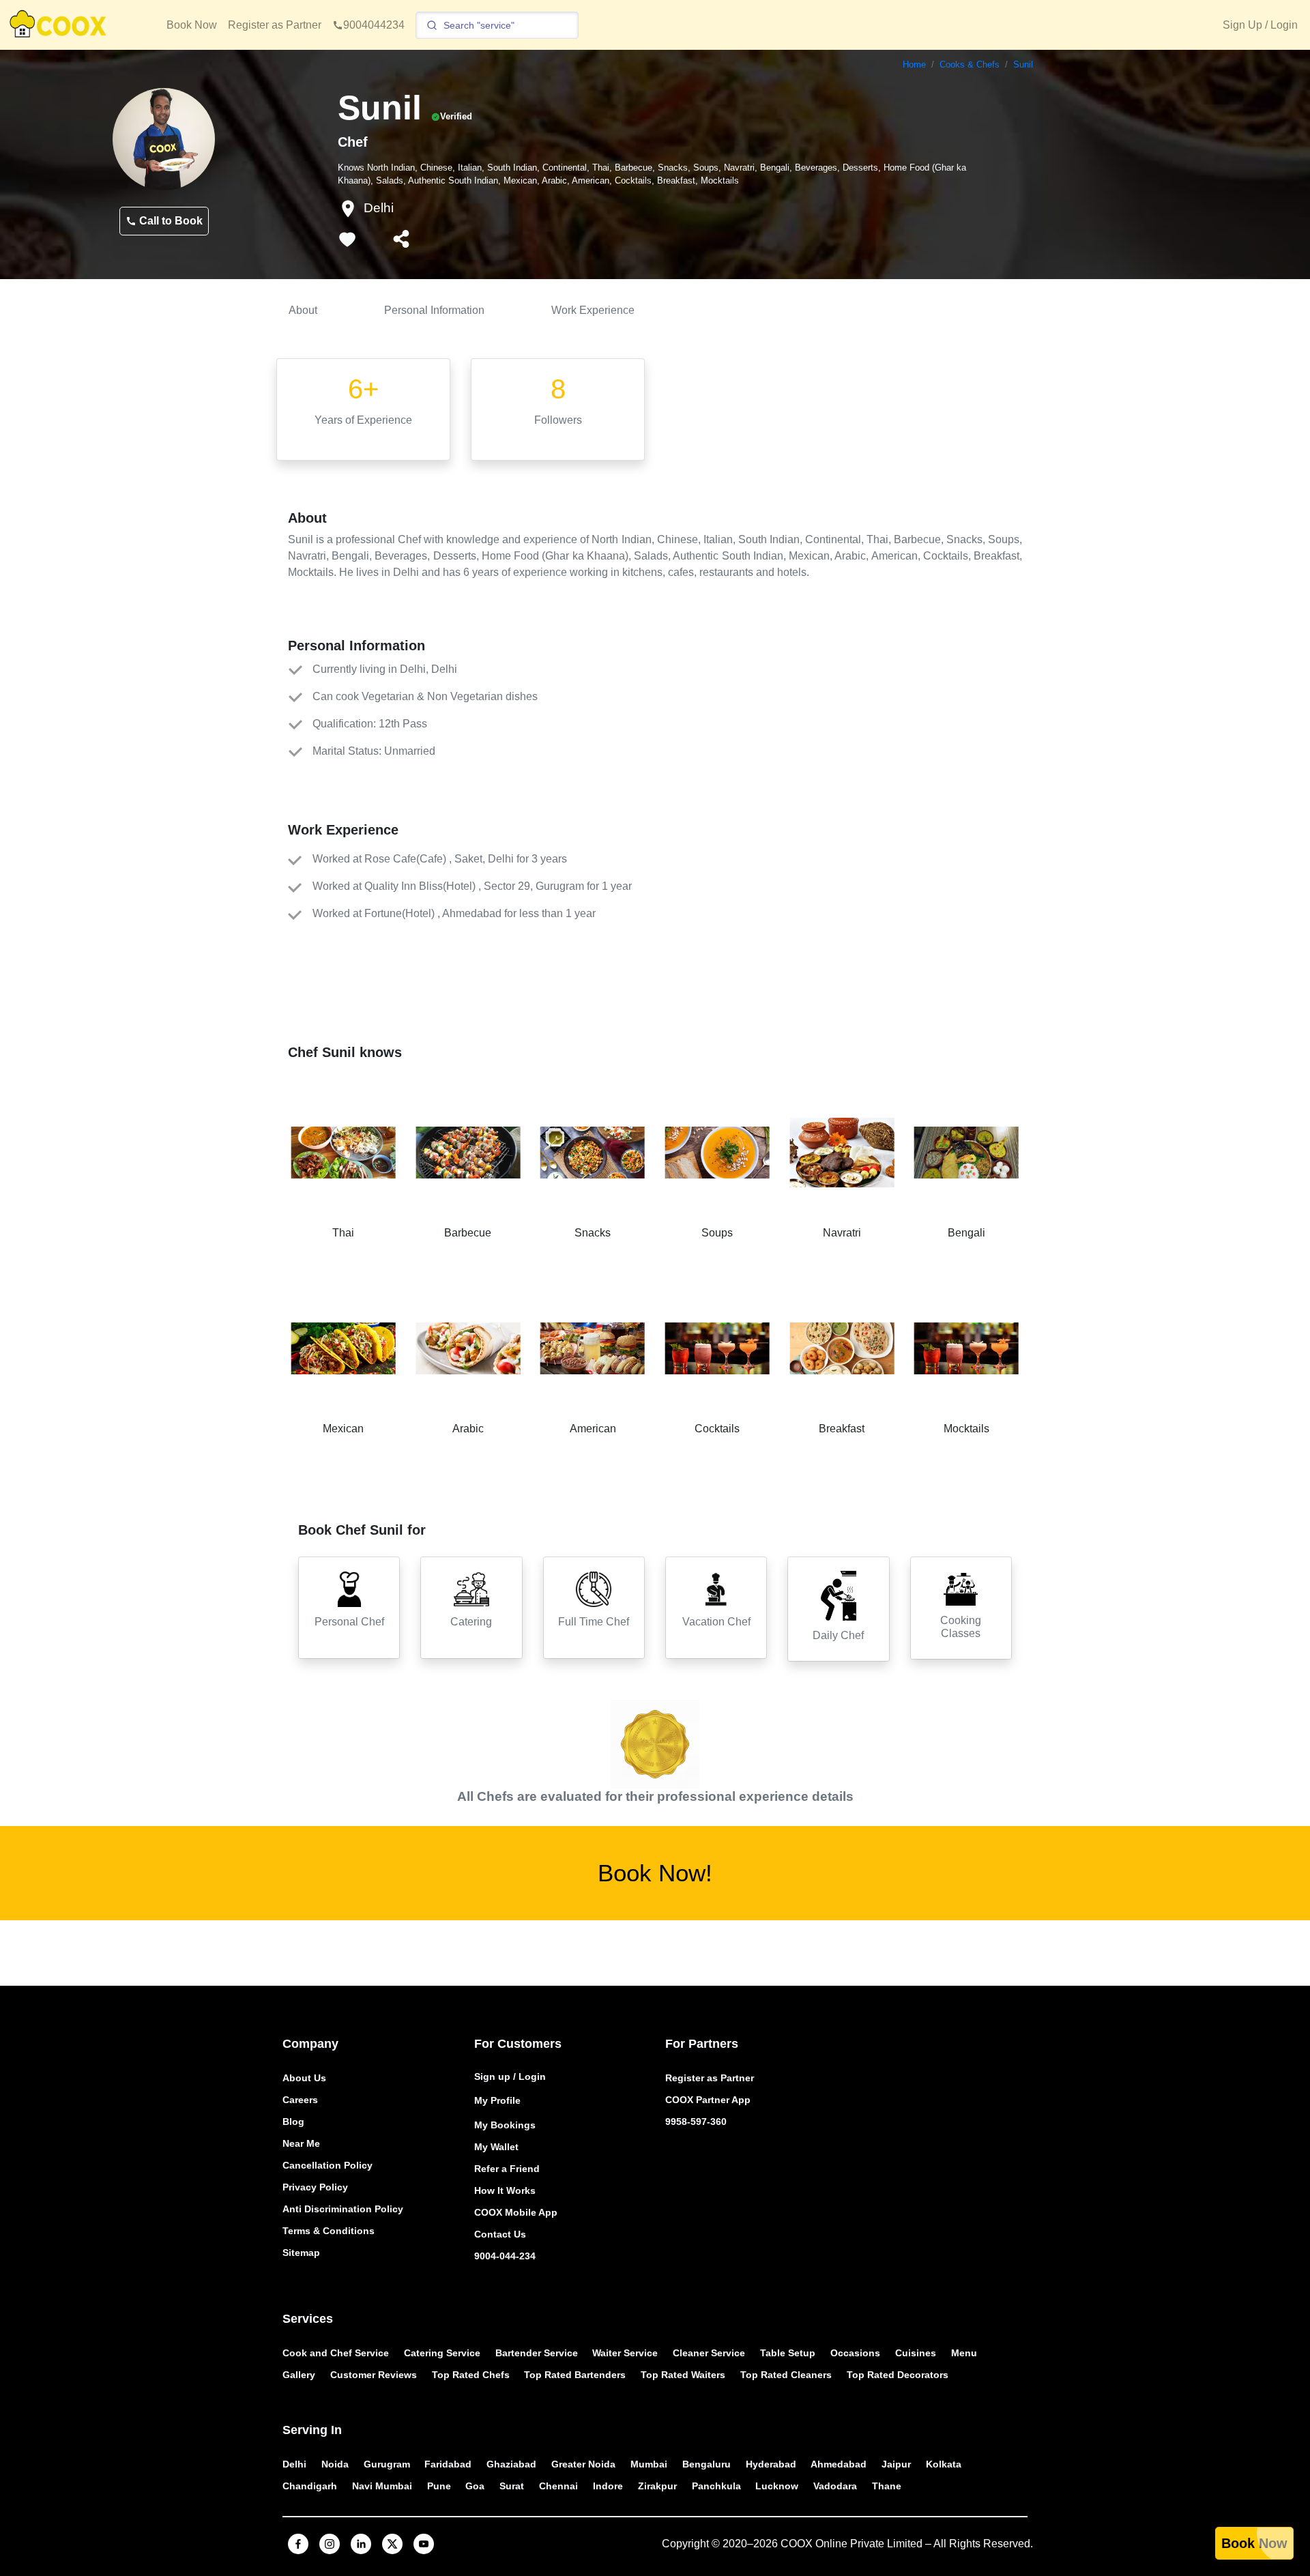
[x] (392, 2544)
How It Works (505, 2190)
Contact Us (500, 2234)
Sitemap (301, 2253)
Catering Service (442, 2353)
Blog (293, 2122)
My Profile (497, 2100)
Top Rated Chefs (471, 2375)
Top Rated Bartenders (575, 2375)
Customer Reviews (374, 2375)
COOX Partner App (708, 2100)
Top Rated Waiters (683, 2375)
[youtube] (424, 2544)
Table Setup (788, 2353)
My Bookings (505, 2125)
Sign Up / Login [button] (1260, 25)
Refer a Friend (507, 2169)
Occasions (855, 2353)
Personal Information (434, 310)
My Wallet (496, 2147)
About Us (304, 2078)
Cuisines (916, 2353)
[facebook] (298, 2544)
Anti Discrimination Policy (343, 2209)
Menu (964, 2353)
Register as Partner (275, 25)
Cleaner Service (709, 2353)
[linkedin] (361, 2544)
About (303, 310)
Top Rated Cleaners (786, 2375)
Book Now (192, 25)
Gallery (299, 2375)
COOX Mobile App (516, 2212)
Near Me (301, 2143)
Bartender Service (537, 2353)
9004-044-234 (505, 2256)
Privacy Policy (315, 2187)
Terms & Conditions (329, 2231)
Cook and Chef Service (336, 2353)
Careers (300, 2100)
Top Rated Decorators (898, 2375)
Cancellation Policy (327, 2165)
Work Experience (593, 310)
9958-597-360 (696, 2122)
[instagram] (330, 2544)
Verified (456, 116)
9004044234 (374, 25)
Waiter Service (625, 2353)
